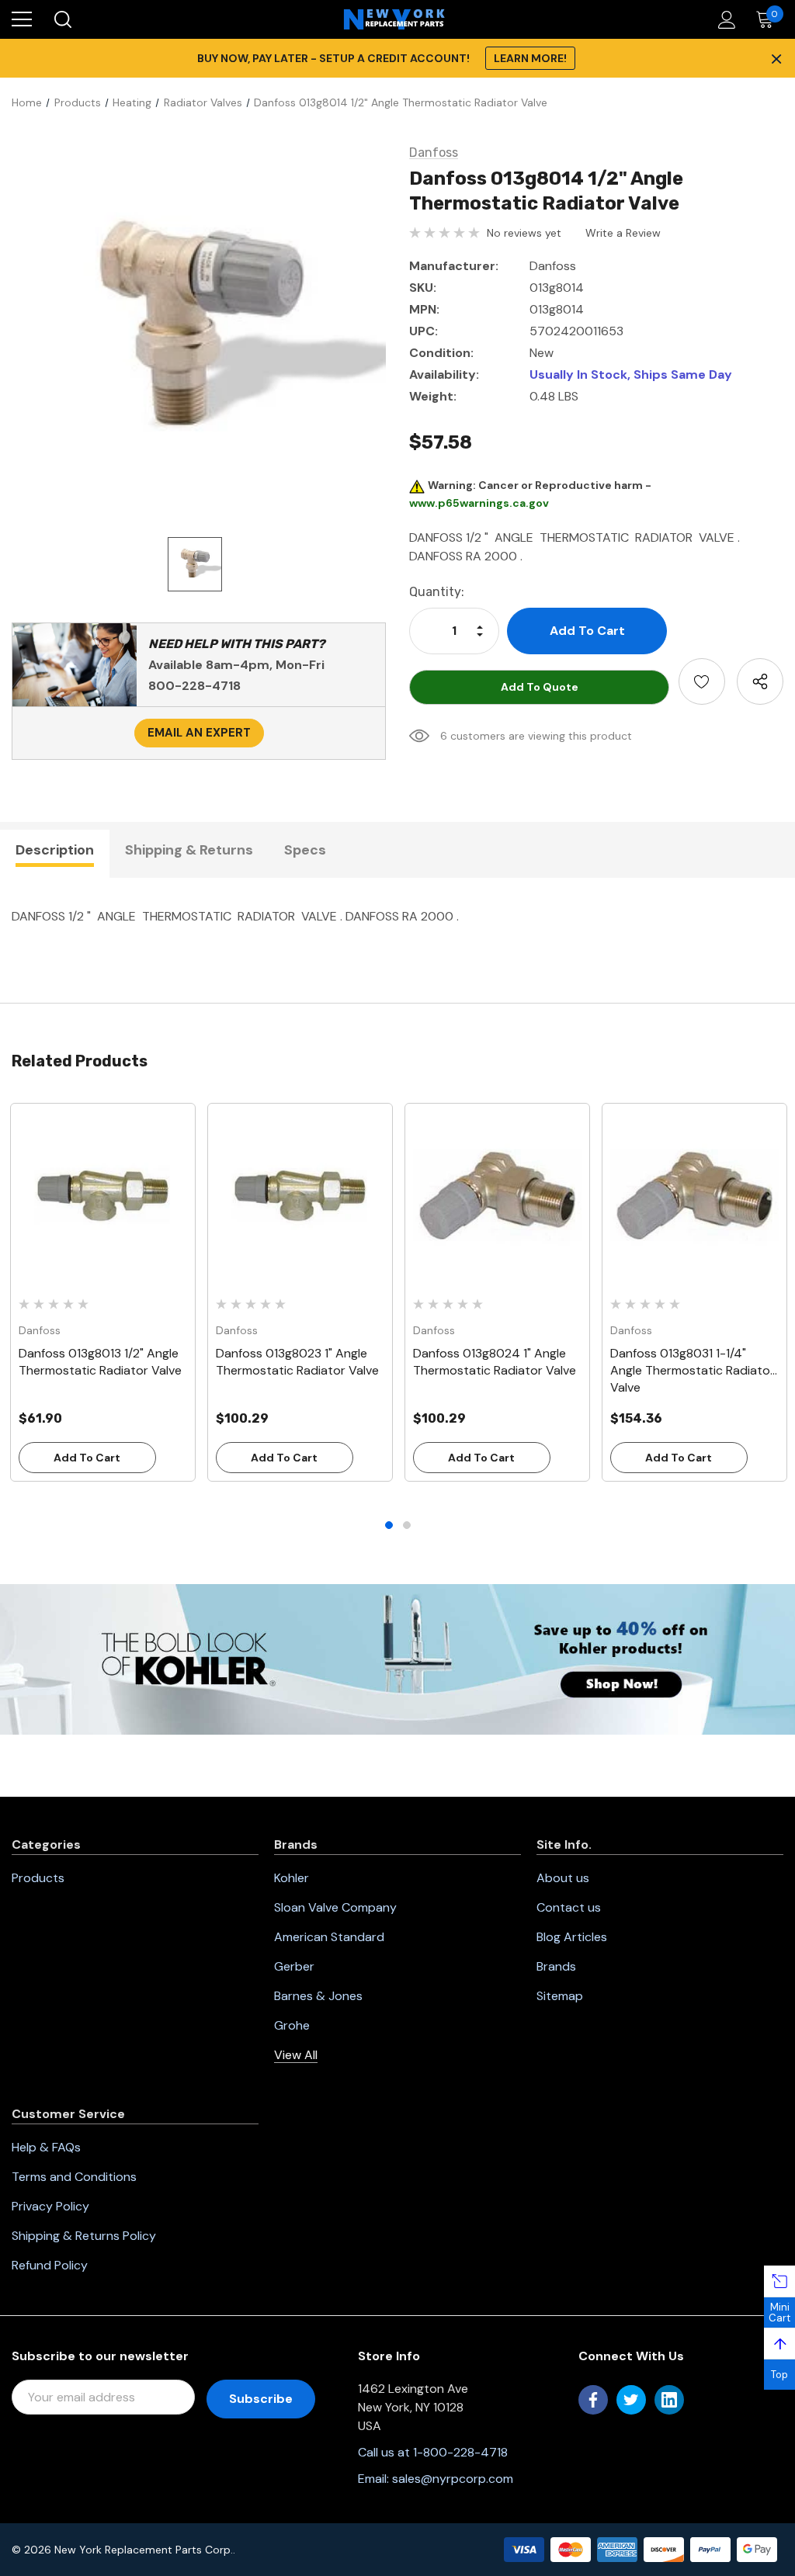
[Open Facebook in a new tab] (593, 2400)
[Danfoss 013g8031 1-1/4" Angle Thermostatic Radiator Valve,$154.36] (694, 1196)
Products (38, 1878)
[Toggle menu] (22, 19)
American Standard (329, 1937)
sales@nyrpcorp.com (453, 2479)
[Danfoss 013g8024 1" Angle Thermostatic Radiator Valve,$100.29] (497, 1196)
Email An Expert (199, 733)
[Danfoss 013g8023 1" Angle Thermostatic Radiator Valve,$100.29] (300, 1196)
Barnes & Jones (318, 1996)
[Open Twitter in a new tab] (631, 2400)
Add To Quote (540, 687)
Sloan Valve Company (335, 1907)
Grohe (292, 2025)
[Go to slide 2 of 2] (407, 1525)
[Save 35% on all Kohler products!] (397, 1658)
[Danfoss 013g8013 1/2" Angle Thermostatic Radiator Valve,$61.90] (103, 1196)
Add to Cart (87, 1458)
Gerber (294, 1966)
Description (55, 850)
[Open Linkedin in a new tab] (669, 2400)
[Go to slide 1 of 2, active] (389, 1525)
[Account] (724, 20)
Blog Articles (572, 1937)
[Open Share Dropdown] (760, 681)
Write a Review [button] (623, 233)
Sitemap (560, 1996)
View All (296, 2055)
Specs (305, 850)
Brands (556, 1966)
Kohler (292, 1878)
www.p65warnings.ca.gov (479, 503)
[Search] (62, 19)
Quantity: (437, 592)
